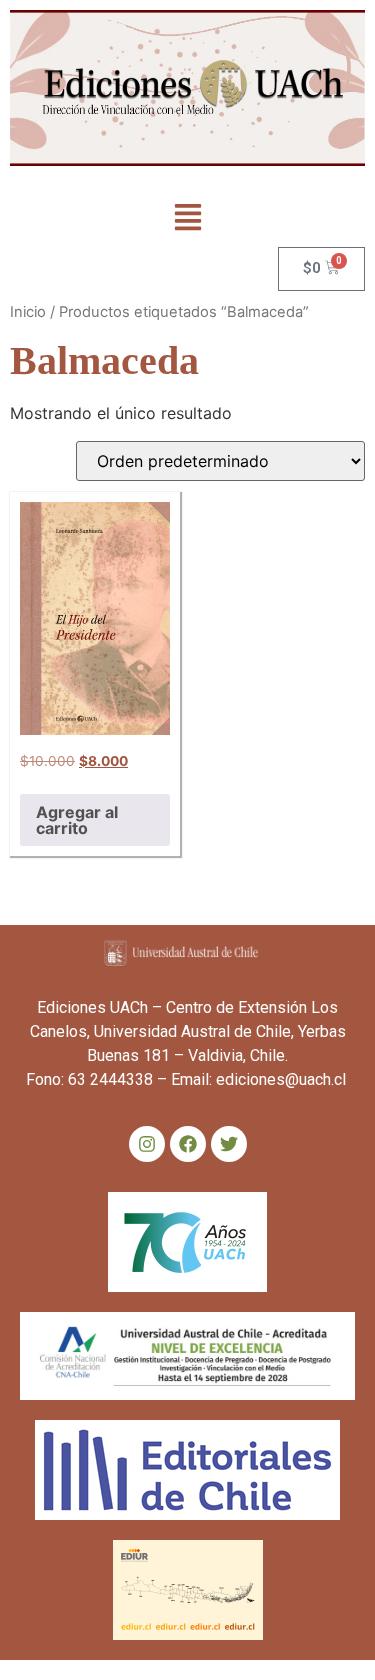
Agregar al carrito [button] (77, 820)
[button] (187, 219)
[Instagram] (147, 1144)
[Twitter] (229, 1144)
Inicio (28, 312)
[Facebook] (188, 1144)
